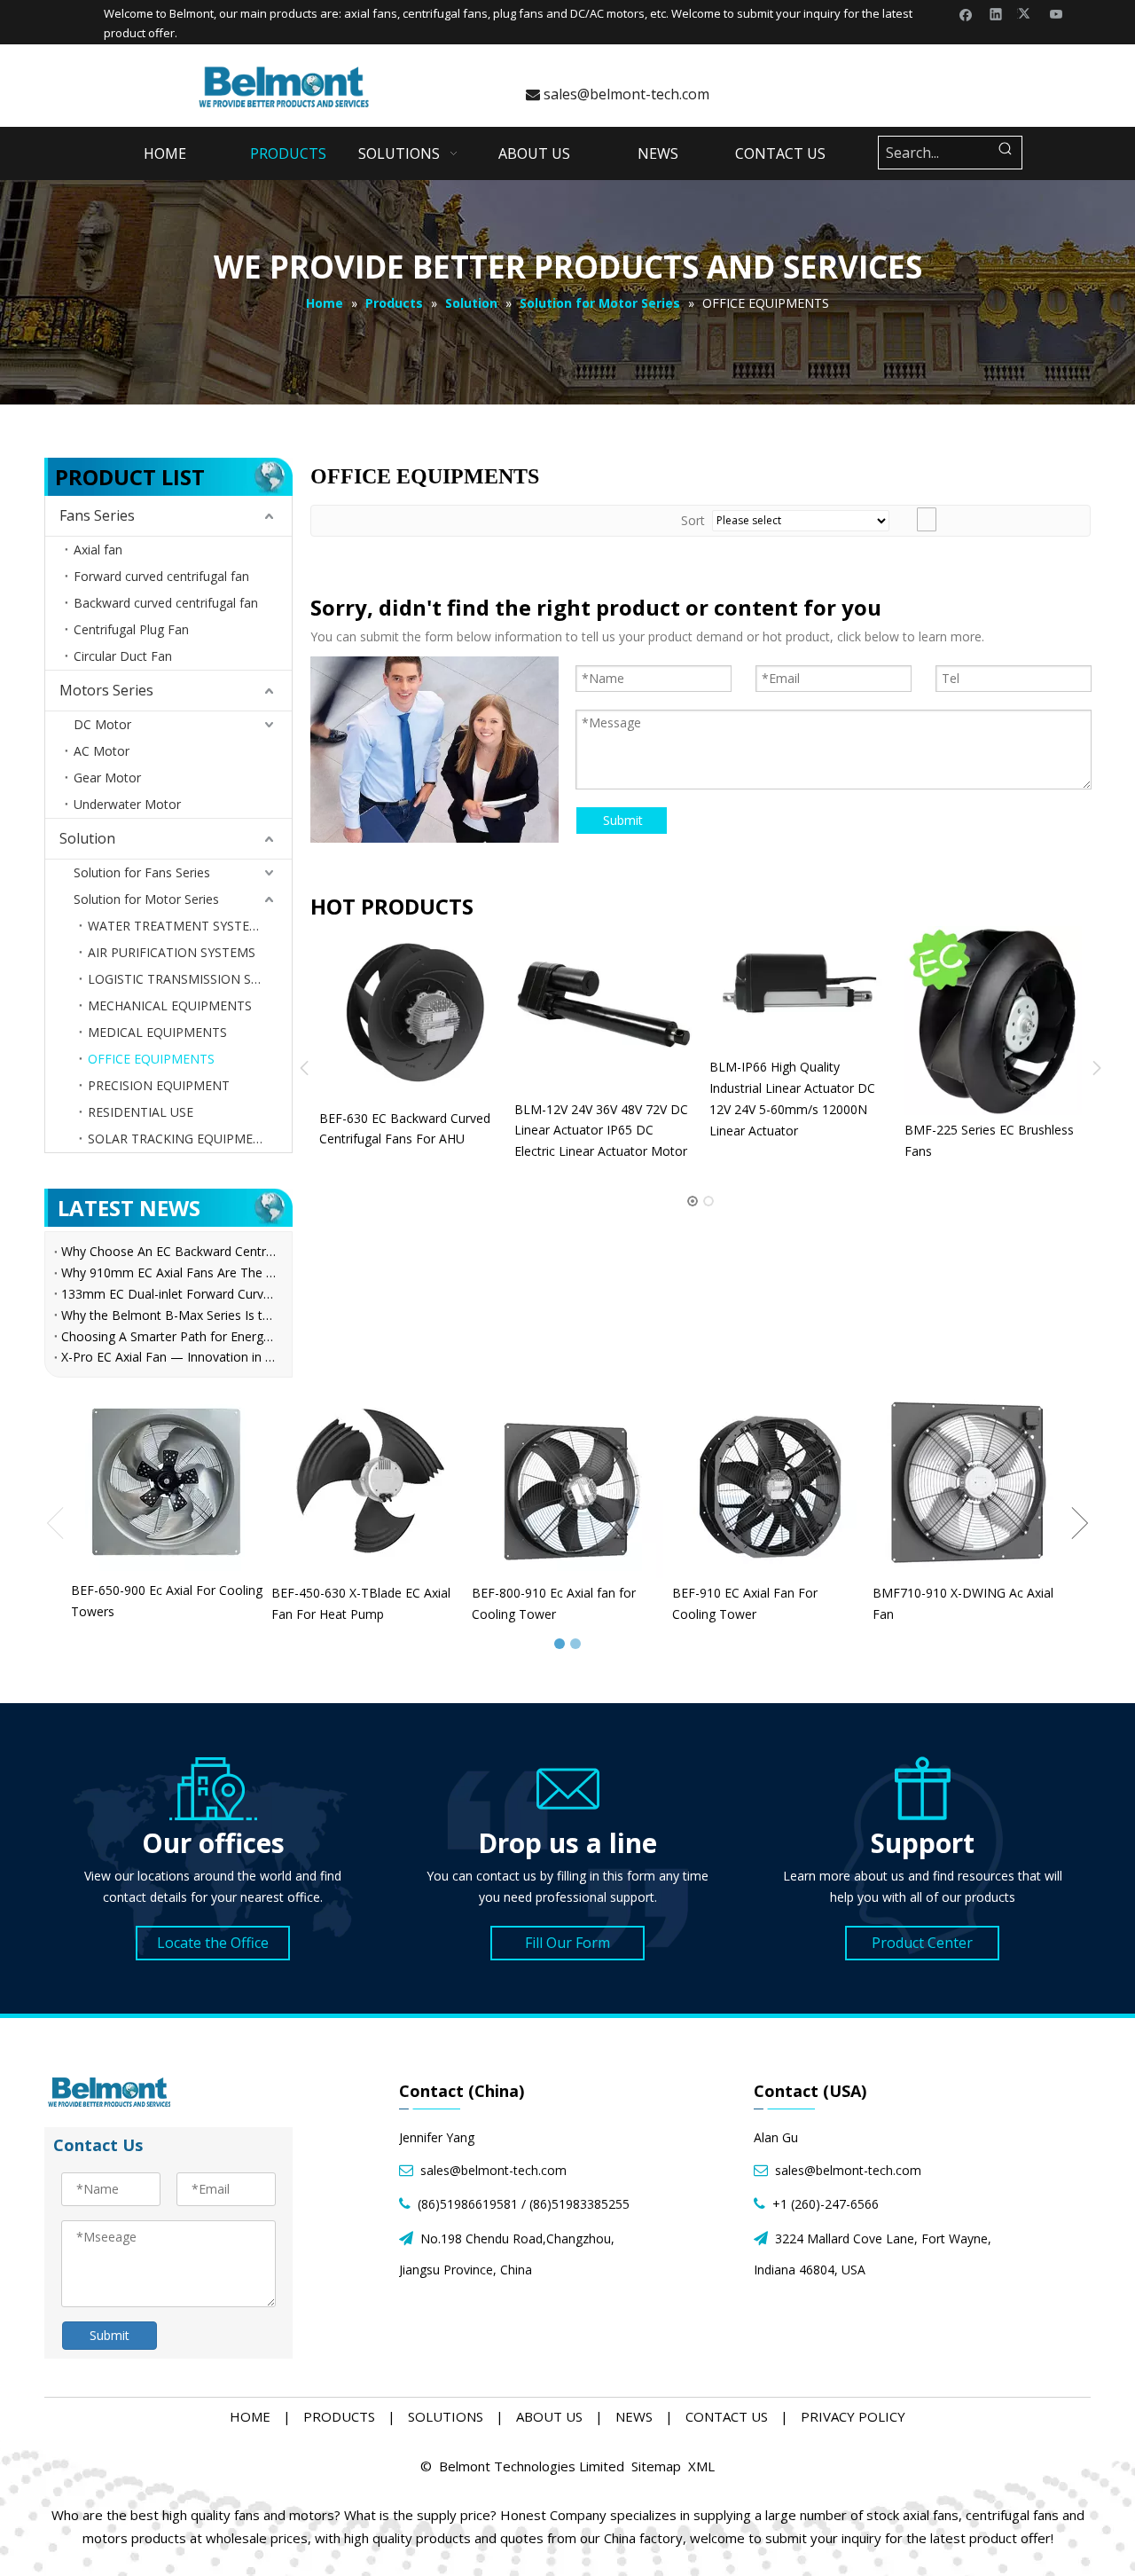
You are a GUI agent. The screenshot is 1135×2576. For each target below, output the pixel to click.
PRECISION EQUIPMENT (159, 1085)
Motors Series (106, 690)
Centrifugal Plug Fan (131, 629)
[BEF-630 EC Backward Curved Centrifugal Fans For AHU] (337, 1015)
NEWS (634, 2416)
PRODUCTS (339, 2416)
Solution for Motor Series (146, 899)
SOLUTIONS (446, 2416)
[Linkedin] (996, 13)
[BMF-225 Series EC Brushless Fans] (922, 1021)
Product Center (922, 1943)
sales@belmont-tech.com (618, 94)
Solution (87, 838)
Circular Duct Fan (123, 656)
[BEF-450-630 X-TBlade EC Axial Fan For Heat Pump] (367, 1482)
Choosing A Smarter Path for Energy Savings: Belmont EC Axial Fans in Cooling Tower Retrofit (168, 1336)
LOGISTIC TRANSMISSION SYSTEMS (190, 979)
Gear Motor (107, 778)
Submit (623, 820)
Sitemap (656, 2466)
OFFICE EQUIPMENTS (151, 1059)
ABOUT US (549, 2416)
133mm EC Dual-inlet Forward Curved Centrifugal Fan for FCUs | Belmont (168, 1294)
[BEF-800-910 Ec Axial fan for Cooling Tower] (567, 1482)
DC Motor (102, 724)
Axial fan (98, 550)
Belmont (192, 13)
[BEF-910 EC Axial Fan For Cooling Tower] (768, 1482)
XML (701, 2466)
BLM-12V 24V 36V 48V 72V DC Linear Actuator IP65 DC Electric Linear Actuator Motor (530, 1131)
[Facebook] (966, 13)
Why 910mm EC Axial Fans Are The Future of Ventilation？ (168, 1272)
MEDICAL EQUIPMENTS (157, 1032)
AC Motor (102, 751)
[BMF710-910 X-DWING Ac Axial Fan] (968, 1482)
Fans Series (97, 515)
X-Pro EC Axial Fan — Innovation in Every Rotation (168, 1357)
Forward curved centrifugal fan (161, 576)
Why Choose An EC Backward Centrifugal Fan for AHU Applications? (168, 1251)
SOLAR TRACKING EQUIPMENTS (183, 1139)
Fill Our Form (567, 1943)
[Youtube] (1057, 13)
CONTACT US (727, 2416)
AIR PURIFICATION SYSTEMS (172, 952)
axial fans (371, 13)
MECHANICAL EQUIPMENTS (170, 1005)
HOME (250, 2416)
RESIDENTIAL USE (141, 1112)
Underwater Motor (127, 804)
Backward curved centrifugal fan (166, 603)
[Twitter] (1026, 13)
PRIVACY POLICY (853, 2416)
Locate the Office (213, 1943)
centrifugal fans (445, 13)
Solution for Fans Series (142, 872)
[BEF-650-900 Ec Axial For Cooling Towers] (167, 1481)
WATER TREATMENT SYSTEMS (178, 926)
